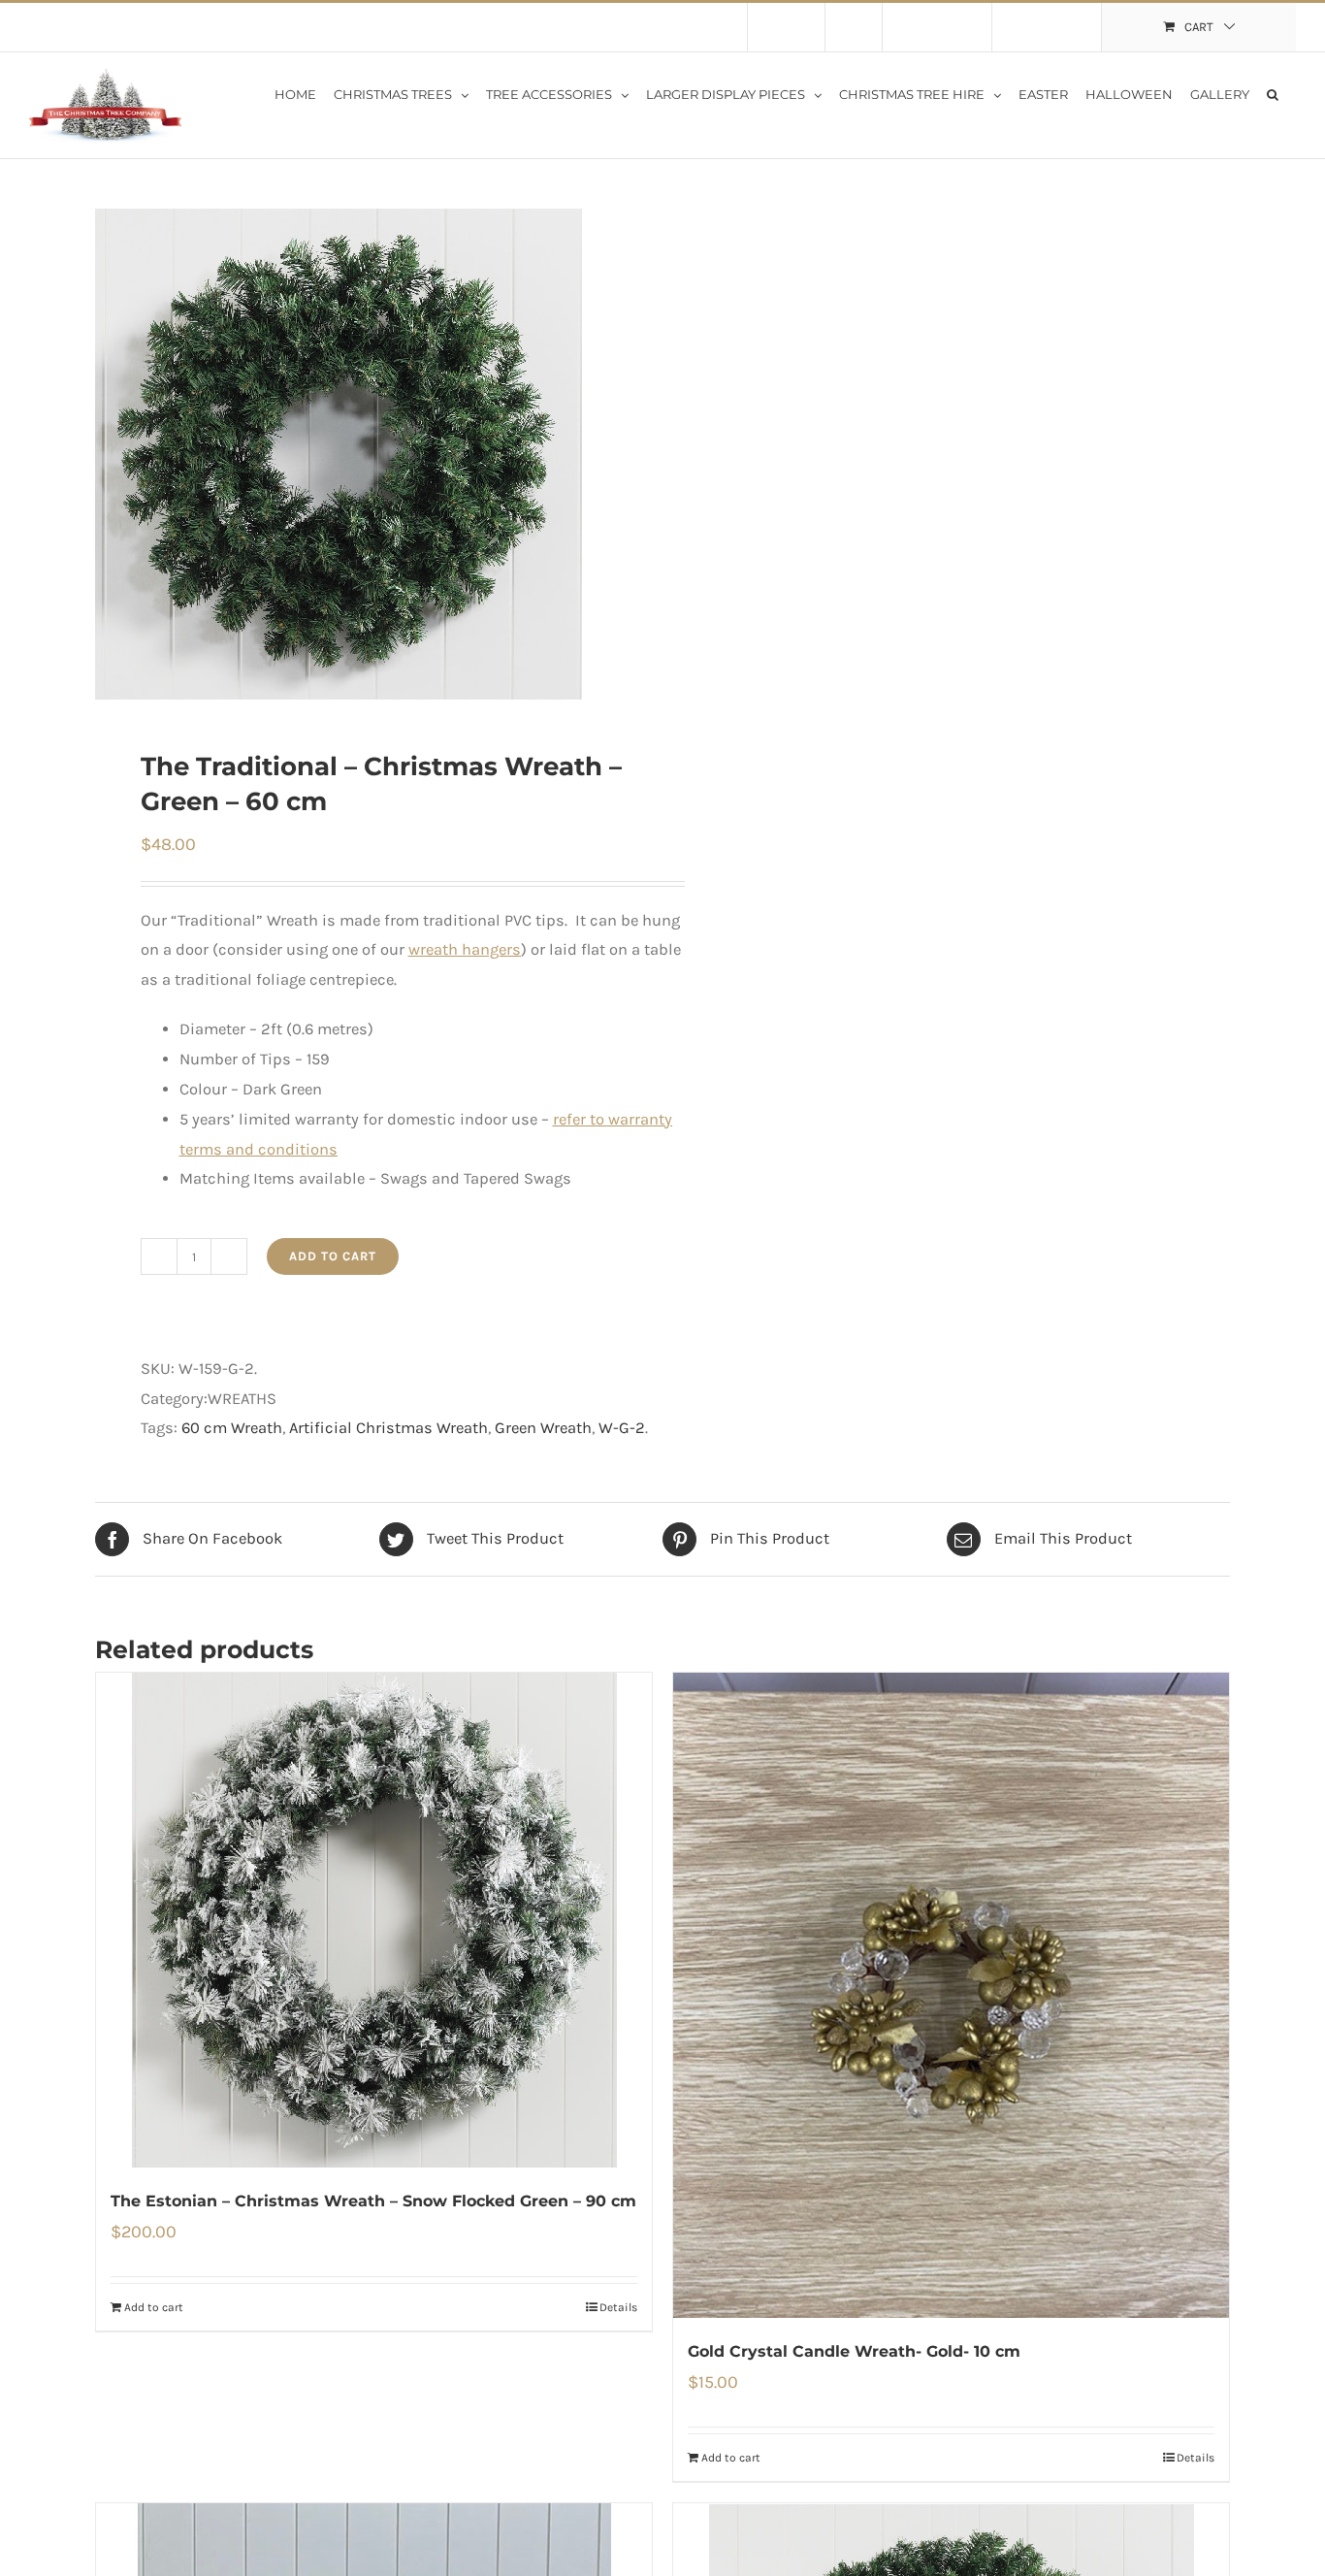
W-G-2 (622, 1428)
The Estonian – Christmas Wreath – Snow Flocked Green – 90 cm (373, 2201)
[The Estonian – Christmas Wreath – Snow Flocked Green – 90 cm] (374, 1920)
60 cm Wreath (232, 1428)
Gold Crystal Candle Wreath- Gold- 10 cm (854, 2351)
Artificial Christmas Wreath (388, 1428)
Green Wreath (543, 1428)
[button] (1273, 93)
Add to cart (333, 1256)
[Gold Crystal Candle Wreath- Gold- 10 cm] (951, 1995)
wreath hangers (465, 949)
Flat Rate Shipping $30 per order (211, 27)
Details (618, 2307)
